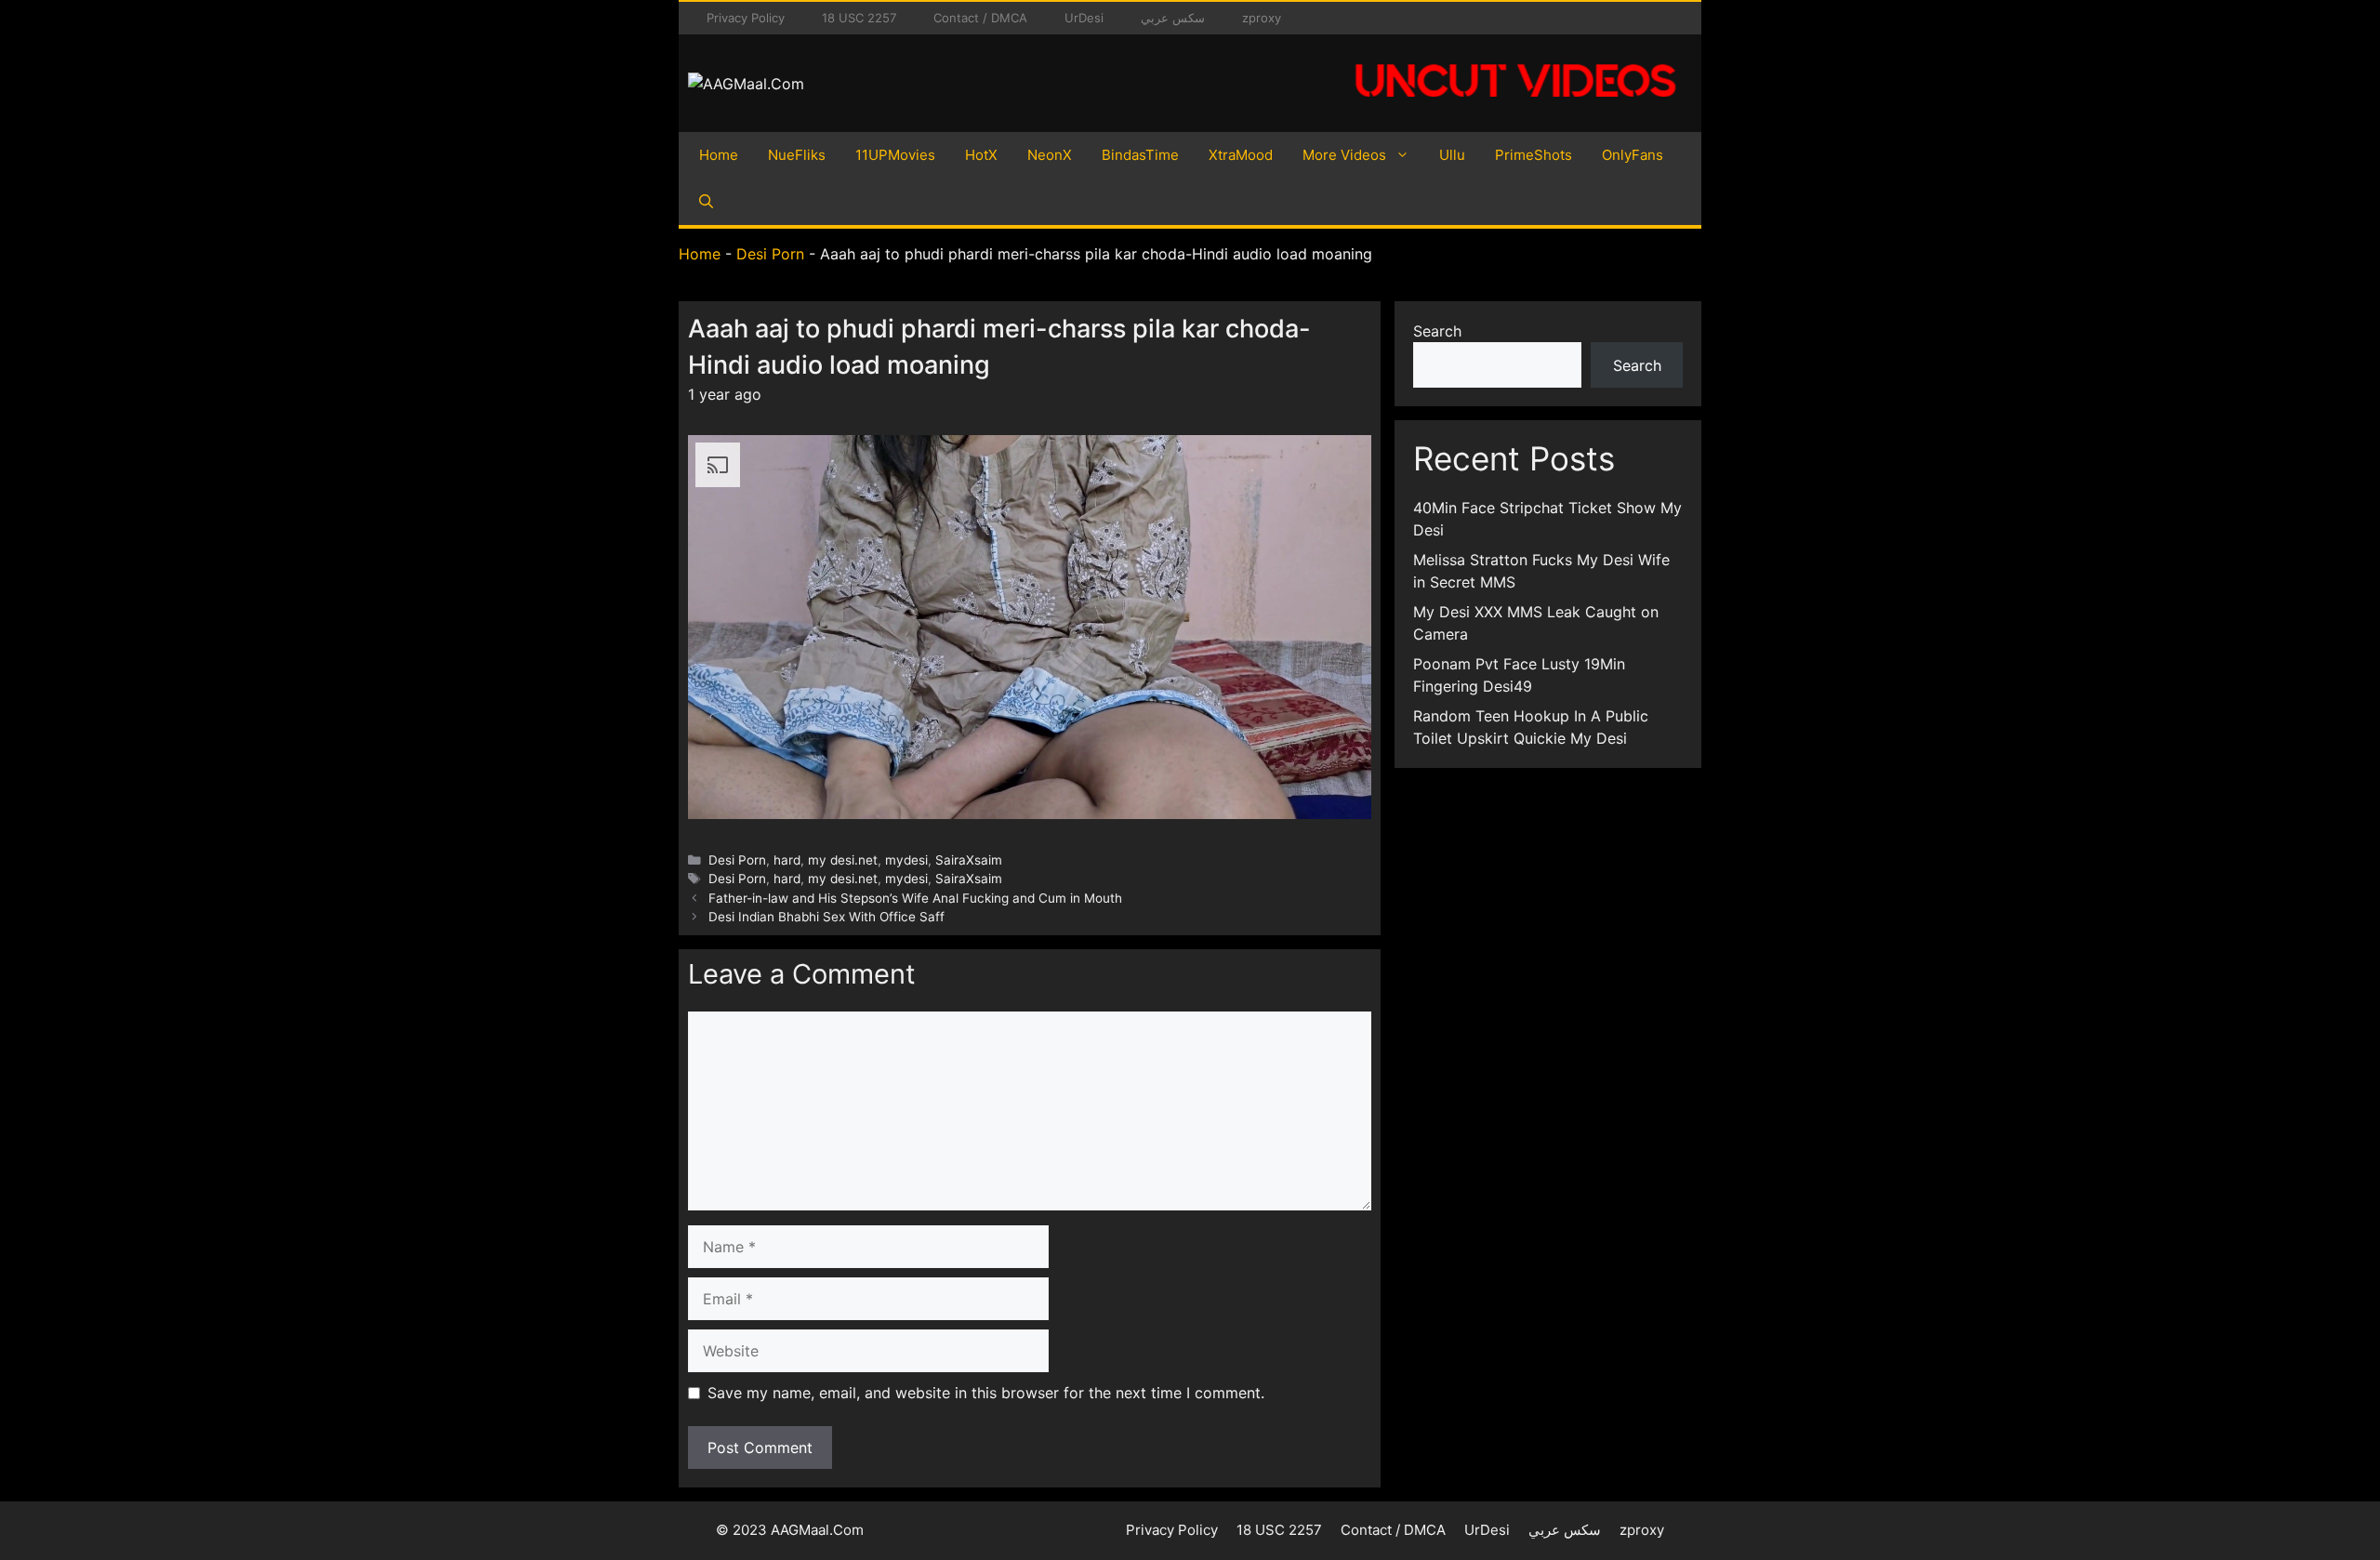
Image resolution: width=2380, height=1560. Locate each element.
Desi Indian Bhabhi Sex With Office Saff (826, 917)
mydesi (906, 860)
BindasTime (1140, 155)
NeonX (1050, 155)
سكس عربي (1173, 18)
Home (719, 155)
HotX (981, 155)
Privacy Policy (746, 18)
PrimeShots (1534, 155)
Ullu (1452, 155)
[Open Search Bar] (706, 202)
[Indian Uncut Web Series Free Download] (1515, 107)
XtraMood (1241, 155)
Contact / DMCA (980, 18)
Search (1437, 331)
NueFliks (797, 155)
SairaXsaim (969, 860)
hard (787, 860)
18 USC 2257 (859, 18)
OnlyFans (1633, 155)
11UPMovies (895, 155)
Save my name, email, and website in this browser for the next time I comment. (986, 1393)
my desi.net (843, 860)
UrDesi (1084, 18)
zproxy (1262, 18)
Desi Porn (770, 254)
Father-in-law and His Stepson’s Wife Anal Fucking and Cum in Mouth (915, 898)
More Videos (1344, 155)
